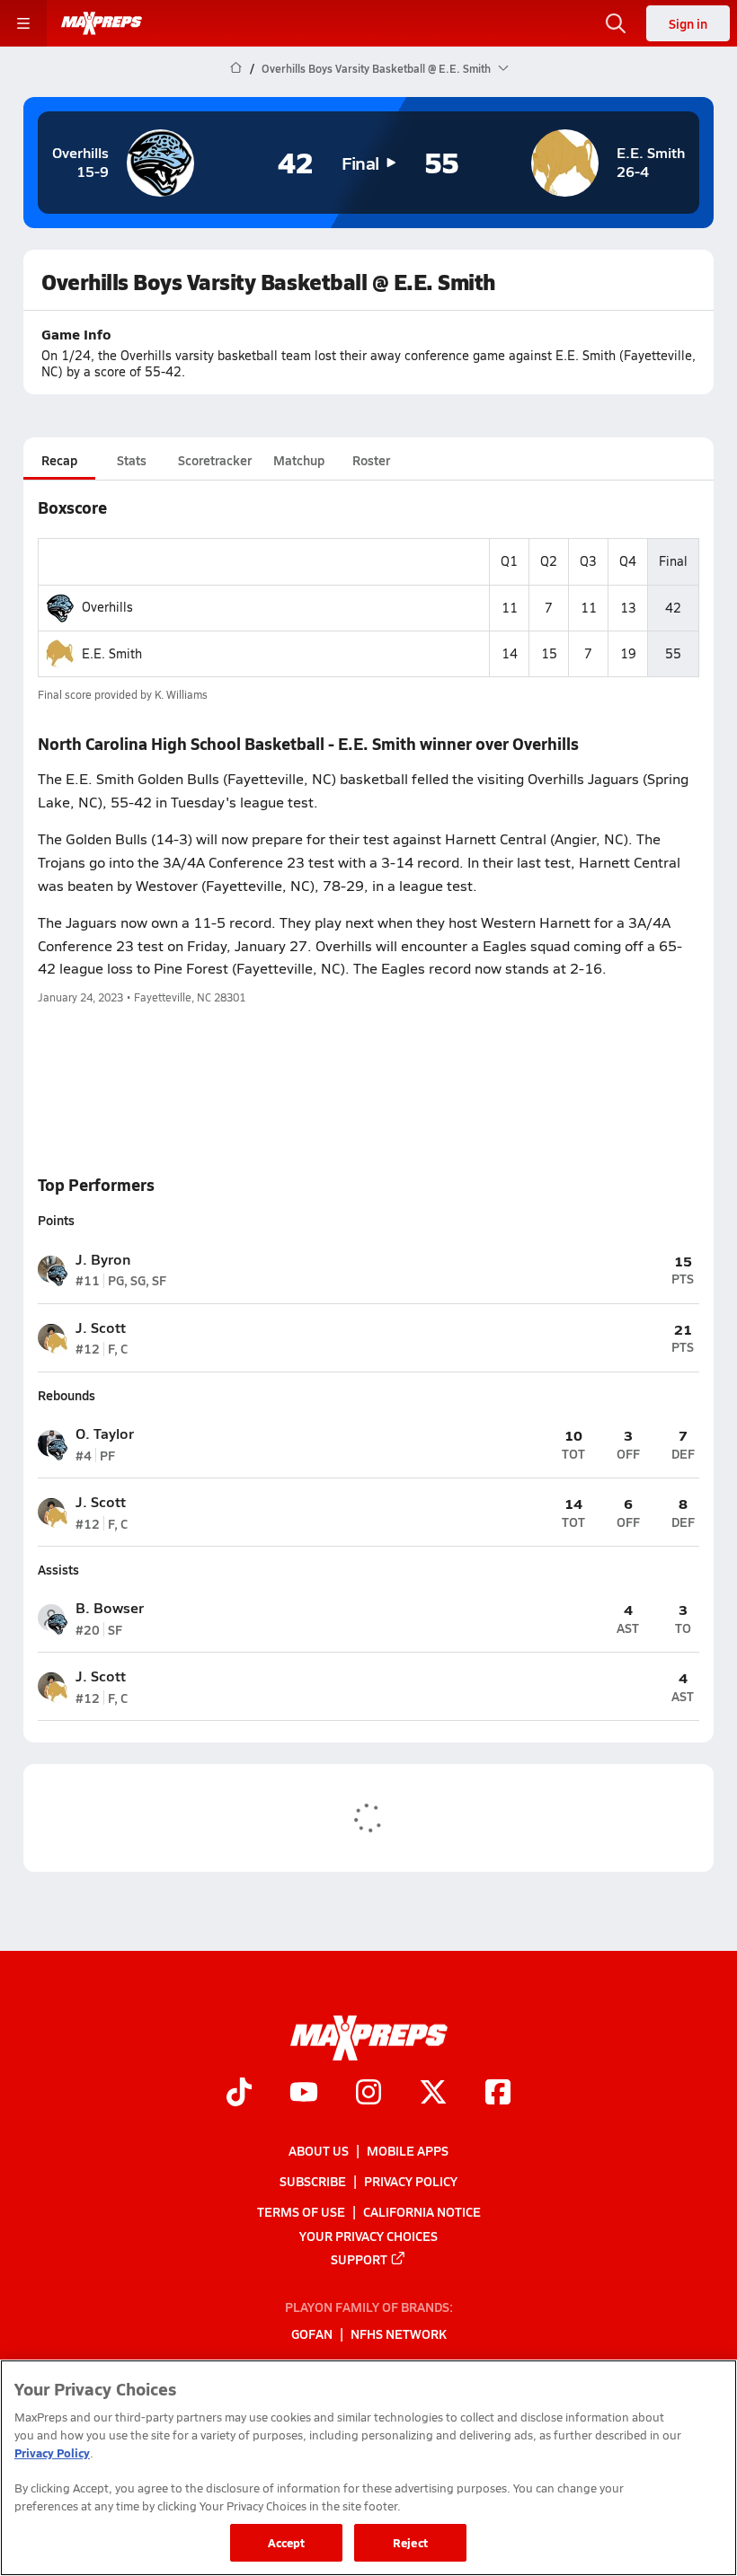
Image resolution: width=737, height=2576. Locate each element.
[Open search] (616, 23)
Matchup (299, 460)
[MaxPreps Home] (102, 23)
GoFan (312, 2333)
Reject (410, 2542)
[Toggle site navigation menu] (23, 23)
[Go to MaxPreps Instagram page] (368, 2094)
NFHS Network (399, 2333)
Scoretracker (215, 460)
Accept (287, 2542)
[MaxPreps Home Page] (236, 68)
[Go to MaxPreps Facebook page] (498, 2094)
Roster (371, 460)
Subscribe (313, 2181)
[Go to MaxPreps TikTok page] (239, 2094)
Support (359, 2259)
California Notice (422, 2211)
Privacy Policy (411, 2181)
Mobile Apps (408, 2150)
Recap (59, 460)
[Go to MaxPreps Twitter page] (433, 2094)
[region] (368, 2468)
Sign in (688, 23)
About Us (319, 2150)
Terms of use (301, 2211)
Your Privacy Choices (368, 2235)
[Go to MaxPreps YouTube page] (304, 2094)
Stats (132, 460)
